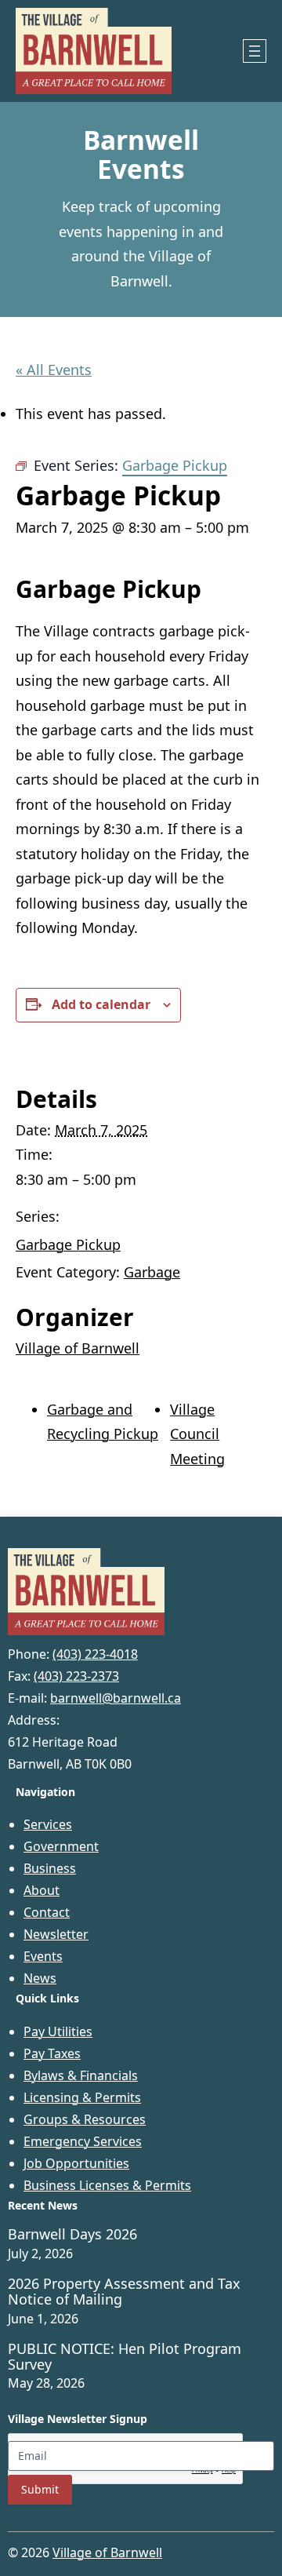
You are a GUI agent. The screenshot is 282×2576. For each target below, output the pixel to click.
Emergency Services (83, 2141)
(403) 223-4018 (95, 1654)
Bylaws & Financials (81, 2075)
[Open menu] (255, 51)
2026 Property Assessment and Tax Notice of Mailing (124, 2292)
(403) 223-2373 (76, 1676)
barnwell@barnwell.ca (116, 1698)
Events (43, 1956)
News (40, 1978)
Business (50, 1868)
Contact (47, 1912)
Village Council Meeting (197, 1434)
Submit (40, 2489)
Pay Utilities (58, 2031)
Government (61, 1846)
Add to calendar (101, 1004)
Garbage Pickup (68, 1244)
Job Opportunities (76, 2163)
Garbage (152, 1272)
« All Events (54, 370)
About (42, 1890)
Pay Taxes (52, 2053)
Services (48, 1824)
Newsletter (56, 1934)
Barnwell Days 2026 (72, 2235)
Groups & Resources (85, 2119)
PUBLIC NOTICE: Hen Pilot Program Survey (125, 2357)
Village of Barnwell (78, 1348)
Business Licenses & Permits (107, 2185)
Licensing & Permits (82, 2097)
